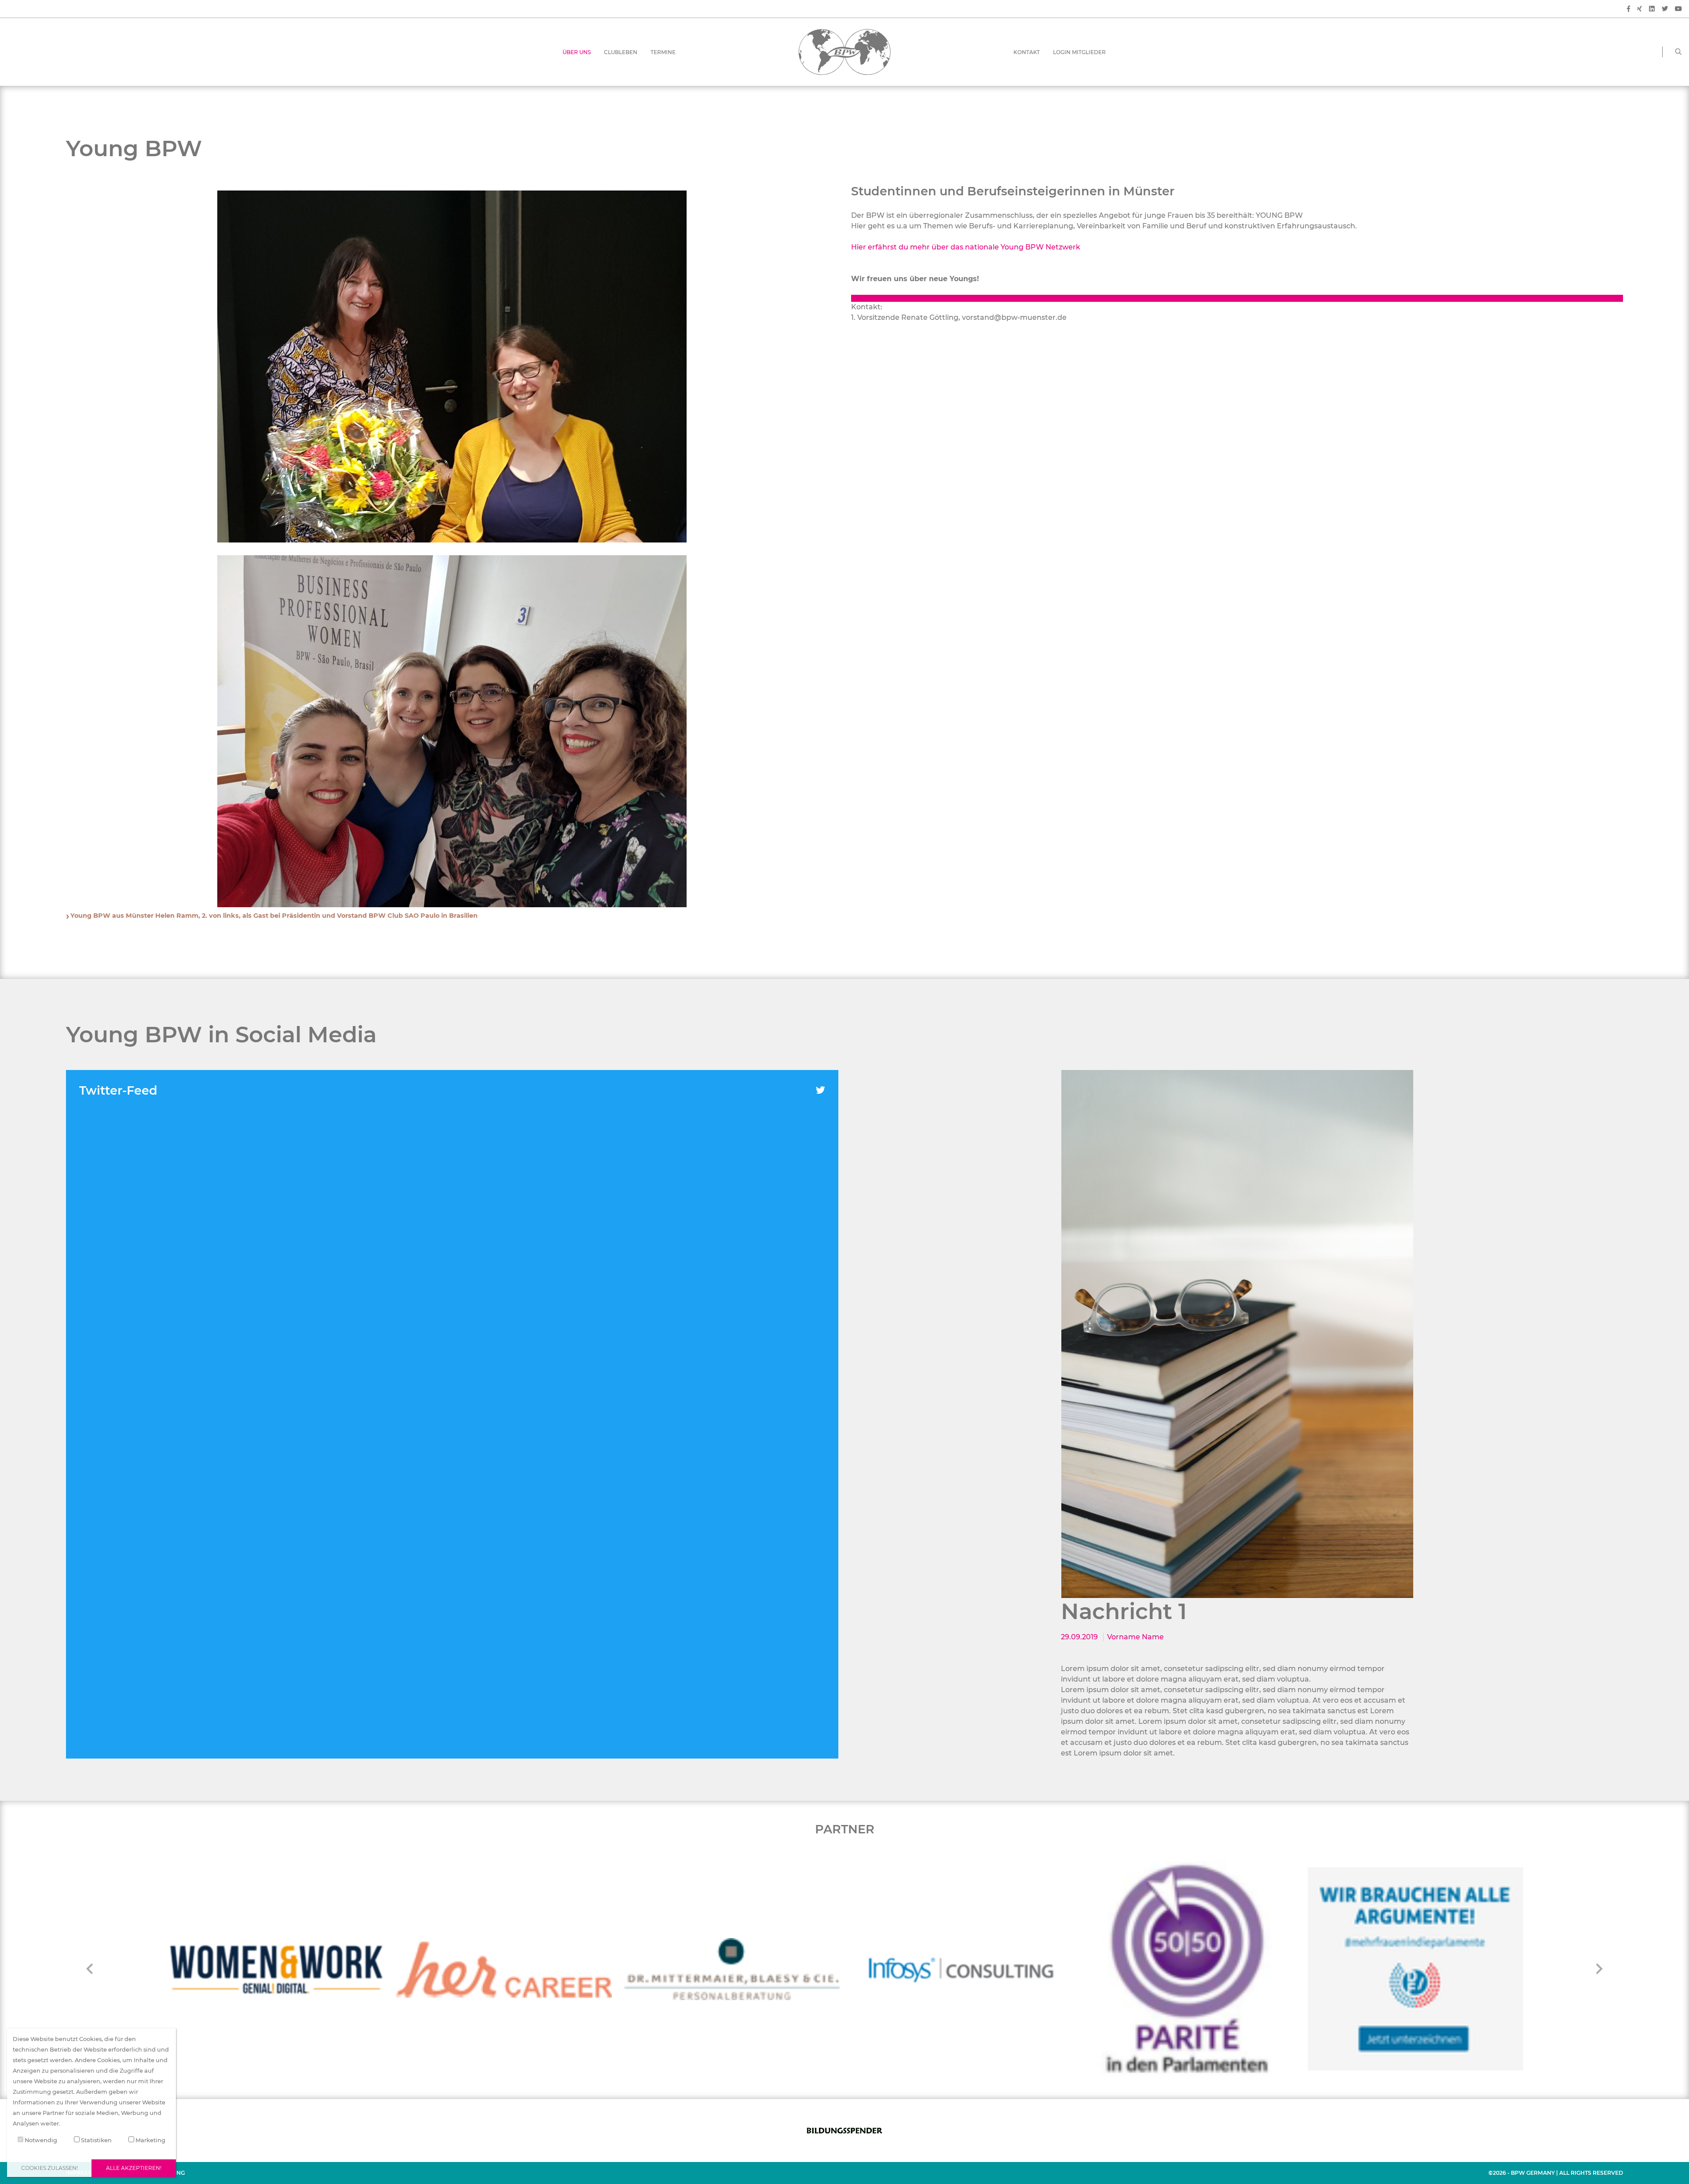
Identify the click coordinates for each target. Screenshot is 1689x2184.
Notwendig (40, 2140)
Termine (663, 52)
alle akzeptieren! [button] (134, 2168)
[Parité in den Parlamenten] (960, 1969)
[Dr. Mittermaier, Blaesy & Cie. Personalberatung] (504, 1969)
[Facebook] (1629, 9)
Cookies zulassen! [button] (49, 2168)
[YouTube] (1678, 9)
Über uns (577, 52)
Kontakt (1027, 52)
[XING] (1640, 9)
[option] (1237, 1334)
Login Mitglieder (1079, 52)
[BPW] (844, 51)
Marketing (150, 2140)
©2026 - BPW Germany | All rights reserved (1556, 2173)
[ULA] (1415, 1969)
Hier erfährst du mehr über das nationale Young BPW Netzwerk (966, 247)
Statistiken (96, 2140)
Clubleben (621, 52)
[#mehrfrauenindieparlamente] (1188, 1969)
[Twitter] (1665, 9)
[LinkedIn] (1652, 9)
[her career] (276, 1969)
